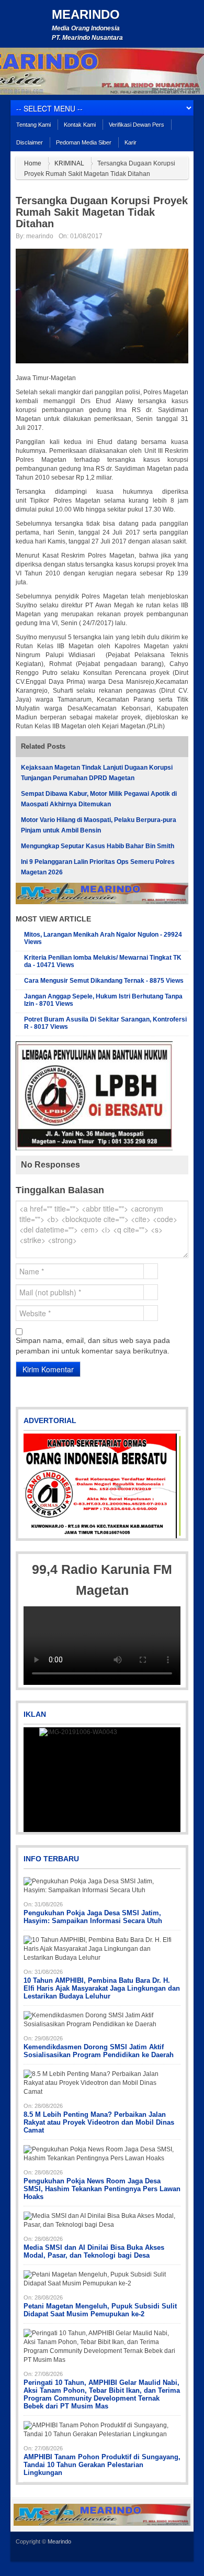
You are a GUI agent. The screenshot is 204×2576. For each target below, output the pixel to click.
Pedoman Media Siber (84, 142)
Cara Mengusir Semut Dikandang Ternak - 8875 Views (104, 981)
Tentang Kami (33, 125)
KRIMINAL (69, 163)
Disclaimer (30, 142)
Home (33, 163)
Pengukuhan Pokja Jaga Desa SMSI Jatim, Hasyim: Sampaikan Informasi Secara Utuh (93, 1917)
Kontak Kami (80, 125)
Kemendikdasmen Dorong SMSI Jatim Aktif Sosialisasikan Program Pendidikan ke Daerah (99, 2051)
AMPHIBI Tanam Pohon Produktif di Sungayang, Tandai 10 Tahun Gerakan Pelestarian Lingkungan (102, 2465)
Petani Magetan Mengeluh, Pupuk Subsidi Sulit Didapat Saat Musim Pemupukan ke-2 (100, 2310)
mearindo (40, 236)
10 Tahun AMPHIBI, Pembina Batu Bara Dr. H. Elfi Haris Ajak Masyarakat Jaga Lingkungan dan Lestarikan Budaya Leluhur (102, 1988)
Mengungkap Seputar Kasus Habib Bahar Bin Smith (98, 846)
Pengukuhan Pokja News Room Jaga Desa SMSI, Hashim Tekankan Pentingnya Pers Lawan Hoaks (102, 2189)
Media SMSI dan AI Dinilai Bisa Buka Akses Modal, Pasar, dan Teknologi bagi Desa (94, 2251)
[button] (32, 1486)
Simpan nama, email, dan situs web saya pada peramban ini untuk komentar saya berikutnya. (93, 1346)
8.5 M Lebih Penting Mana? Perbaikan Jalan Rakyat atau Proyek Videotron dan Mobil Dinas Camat (99, 2122)
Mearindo (86, 14)
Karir (131, 142)
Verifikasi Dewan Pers (137, 125)
